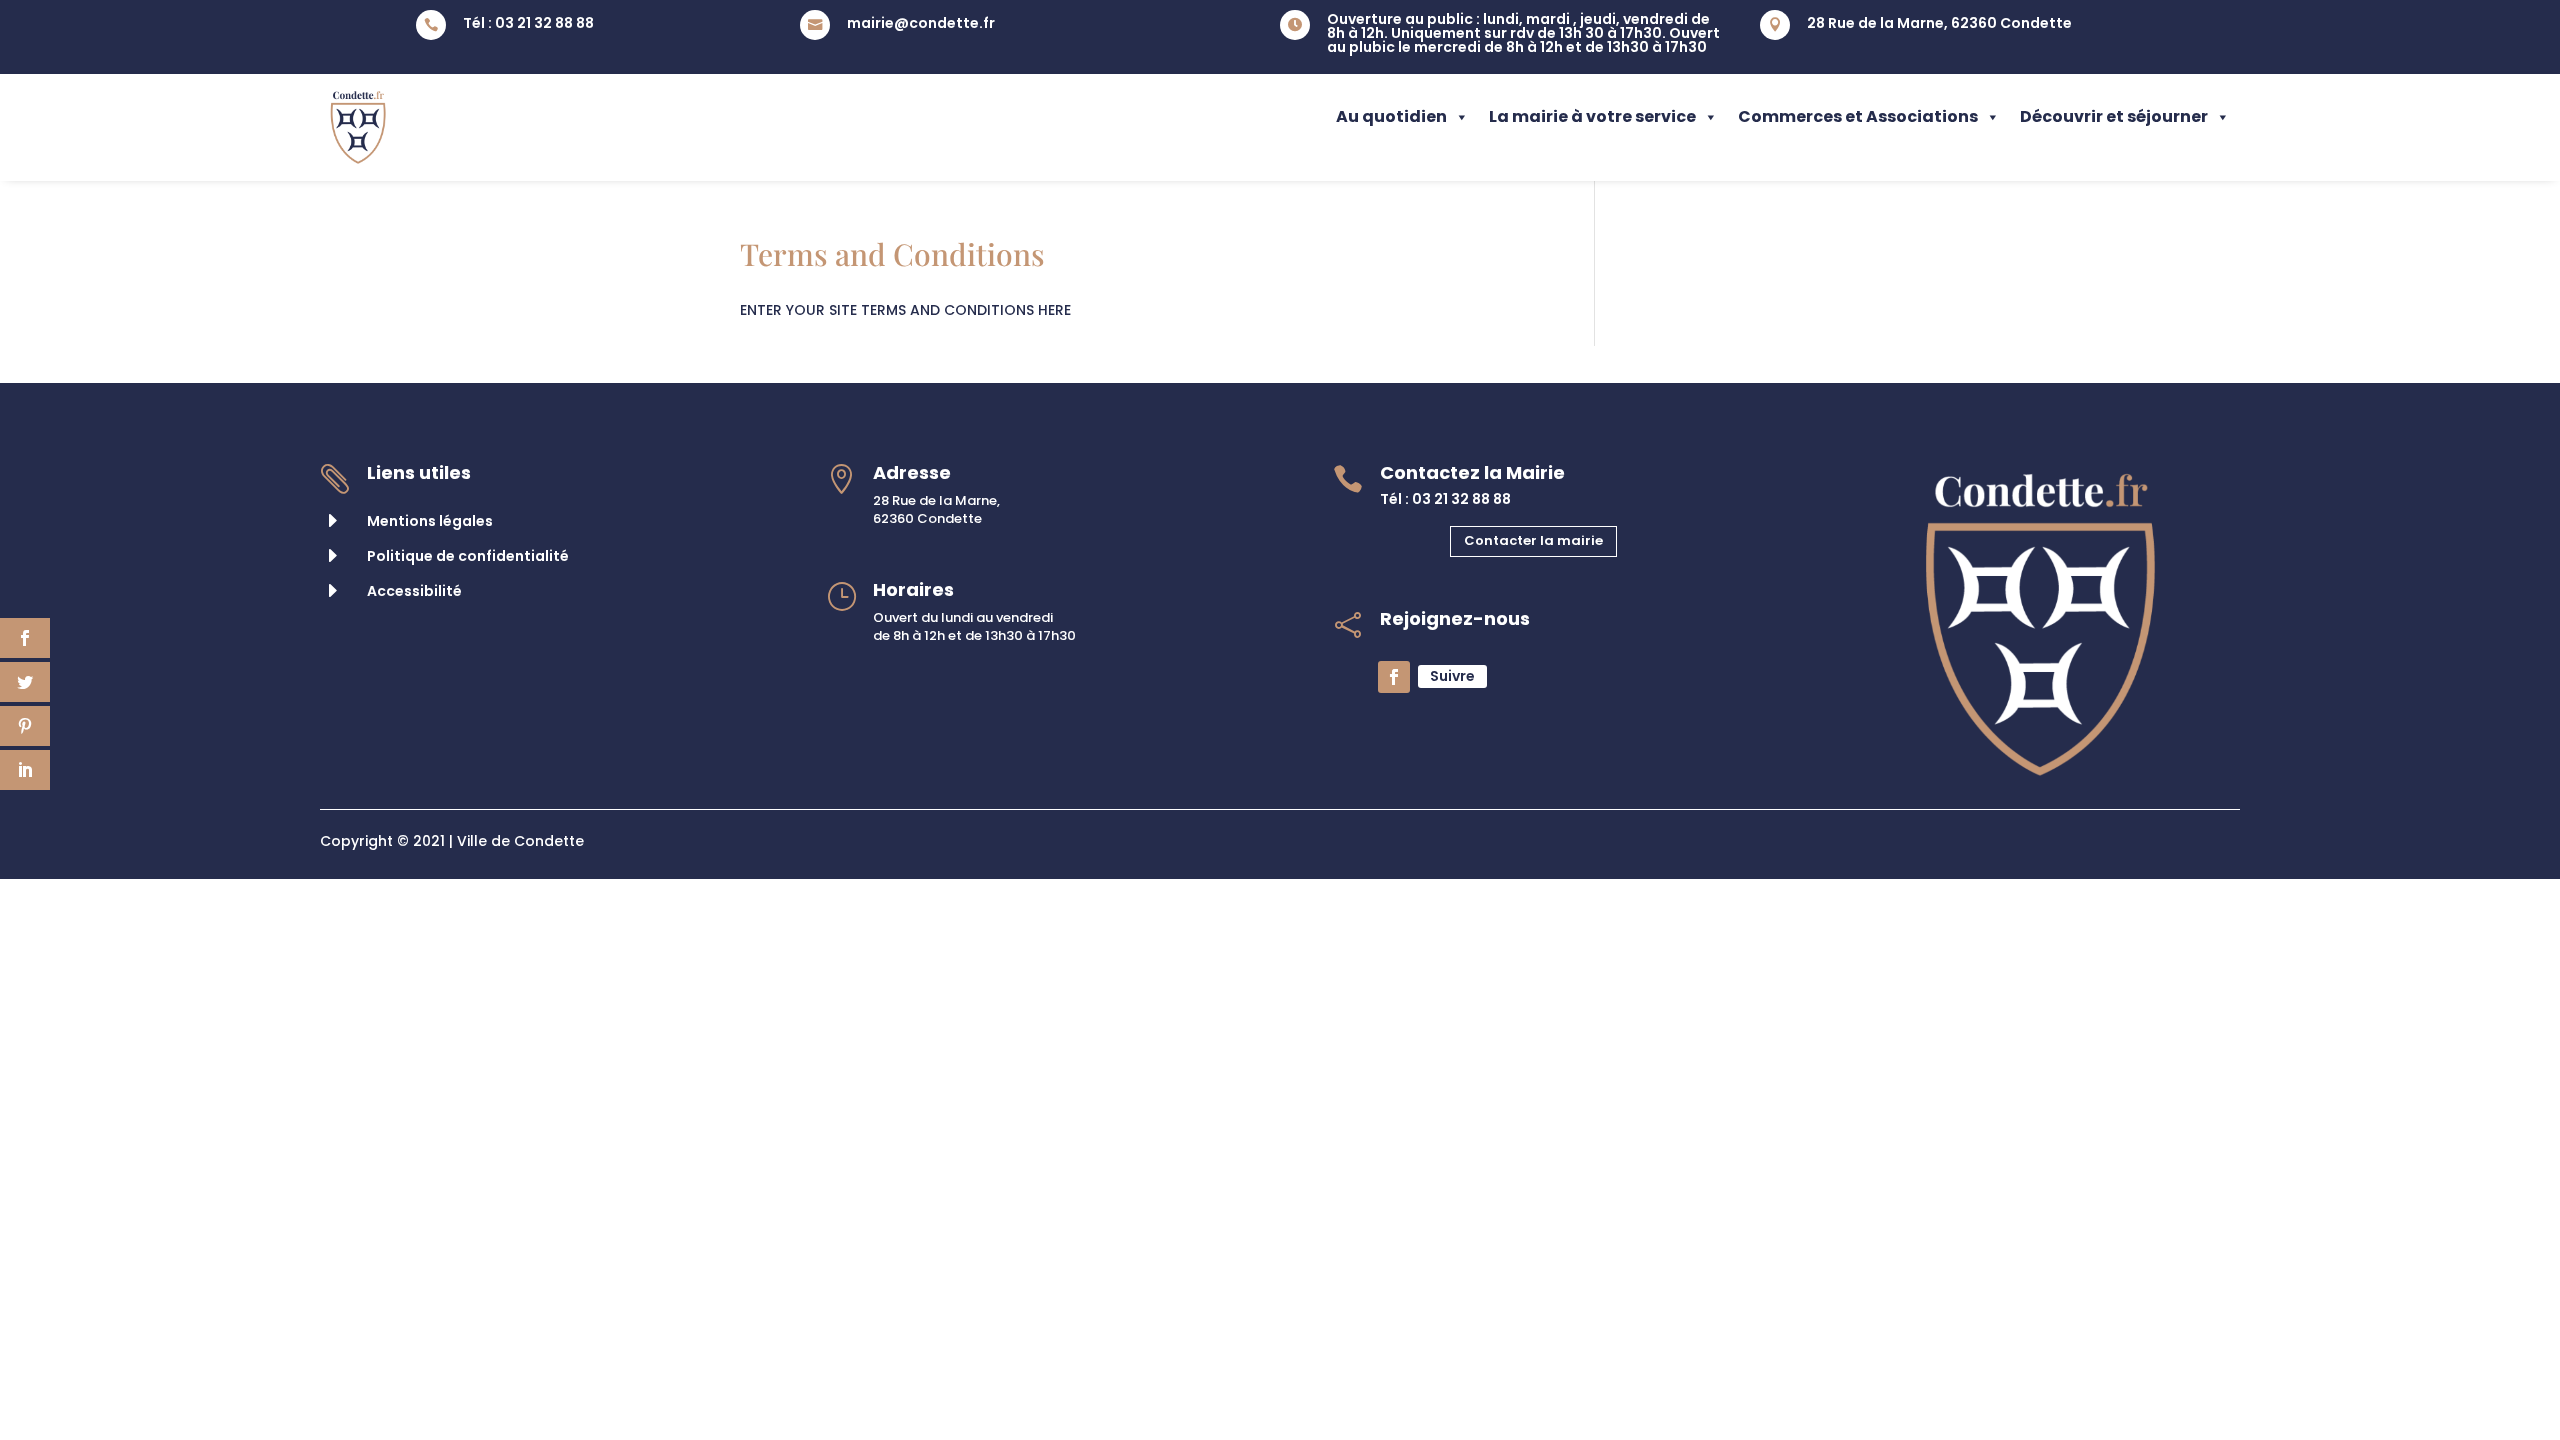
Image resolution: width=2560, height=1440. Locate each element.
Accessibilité (414, 591)
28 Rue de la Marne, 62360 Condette (1939, 23)
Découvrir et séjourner (2114, 116)
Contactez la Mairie (1472, 472)
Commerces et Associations (1858, 116)
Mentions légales (430, 521)
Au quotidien (1391, 116)
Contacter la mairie (1533, 540)
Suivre (1452, 676)
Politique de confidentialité (468, 556)
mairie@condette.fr (921, 23)
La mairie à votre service (1592, 116)
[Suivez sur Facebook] (1394, 677)
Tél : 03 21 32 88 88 (528, 23)
